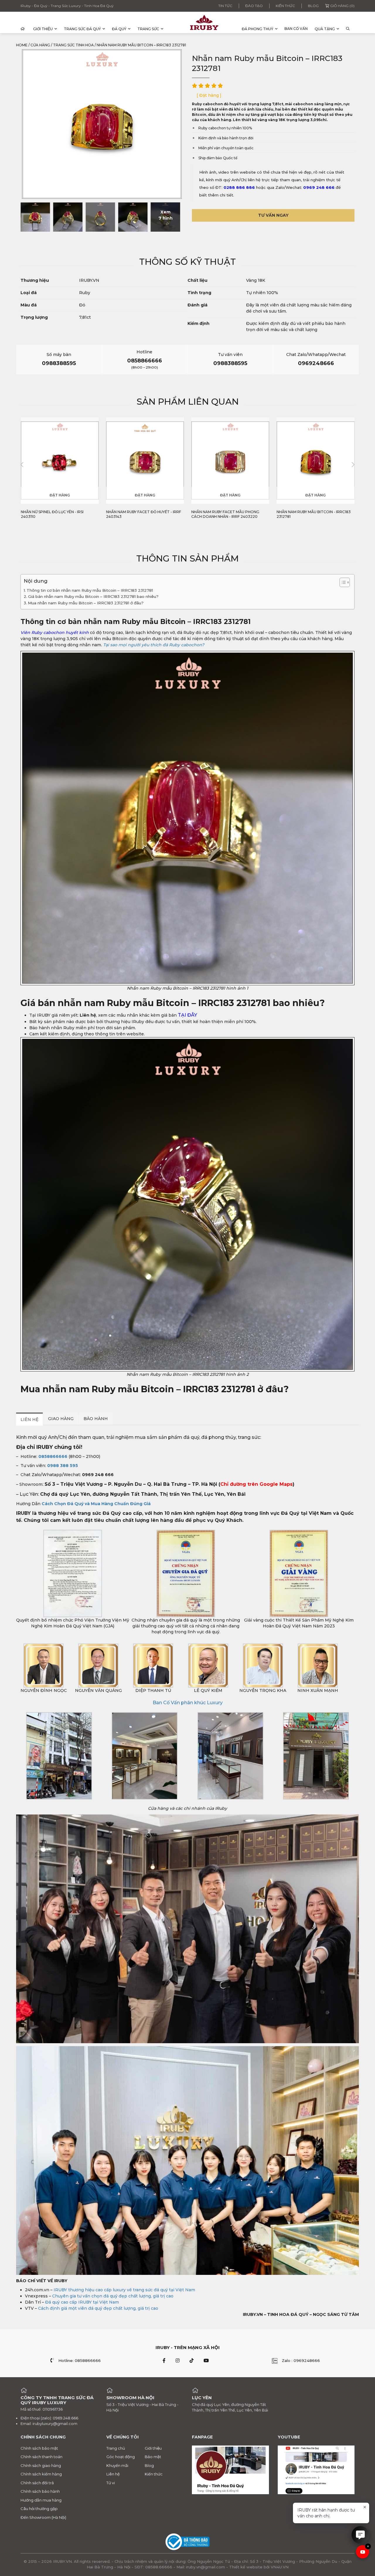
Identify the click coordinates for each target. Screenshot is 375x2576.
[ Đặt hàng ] (209, 95)
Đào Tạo (254, 6)
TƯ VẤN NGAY (273, 215)
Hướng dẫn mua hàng (41, 2500)
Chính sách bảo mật (39, 2448)
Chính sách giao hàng (41, 2465)
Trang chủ (116, 2448)
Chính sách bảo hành (40, 2491)
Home (22, 45)
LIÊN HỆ (29, 1419)
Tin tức (225, 6)
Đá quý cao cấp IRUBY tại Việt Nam (82, 2302)
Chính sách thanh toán (41, 2457)
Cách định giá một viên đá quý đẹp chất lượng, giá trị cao (98, 2308)
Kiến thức (285, 6)
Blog (313, 6)
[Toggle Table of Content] (342, 582)
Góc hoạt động (121, 2457)
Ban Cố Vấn (296, 29)
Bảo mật (153, 2457)
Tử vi (111, 2483)
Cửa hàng (40, 45)
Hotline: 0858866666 (80, 2360)
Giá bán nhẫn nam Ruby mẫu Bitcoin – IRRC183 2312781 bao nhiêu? (93, 596)
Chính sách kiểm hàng (41, 2474)
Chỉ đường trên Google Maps (256, 1484)
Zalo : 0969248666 (301, 2360)
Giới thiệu (43, 29)
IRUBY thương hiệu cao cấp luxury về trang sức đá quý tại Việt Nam (124, 2290)
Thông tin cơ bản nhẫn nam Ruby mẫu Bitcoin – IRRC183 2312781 (90, 590)
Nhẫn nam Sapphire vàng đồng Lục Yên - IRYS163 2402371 (313, 514)
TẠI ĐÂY (187, 1015)
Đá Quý (119, 29)
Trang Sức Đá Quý (82, 29)
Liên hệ (113, 2474)
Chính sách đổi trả (37, 2483)
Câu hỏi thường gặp (39, 2509)
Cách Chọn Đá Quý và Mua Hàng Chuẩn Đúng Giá (96, 1504)
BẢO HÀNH (96, 1418)
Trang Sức (148, 29)
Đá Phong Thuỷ (258, 29)
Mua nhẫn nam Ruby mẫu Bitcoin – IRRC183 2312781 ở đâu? (86, 603)
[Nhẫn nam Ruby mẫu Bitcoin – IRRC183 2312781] (35, 217)
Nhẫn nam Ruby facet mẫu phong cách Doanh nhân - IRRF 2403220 (140, 514)
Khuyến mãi (117, 2465)
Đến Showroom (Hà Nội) (43, 2517)
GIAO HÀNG (61, 1418)
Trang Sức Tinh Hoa (73, 45)
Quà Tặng (325, 29)
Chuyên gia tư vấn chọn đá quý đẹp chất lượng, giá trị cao (113, 2296)
